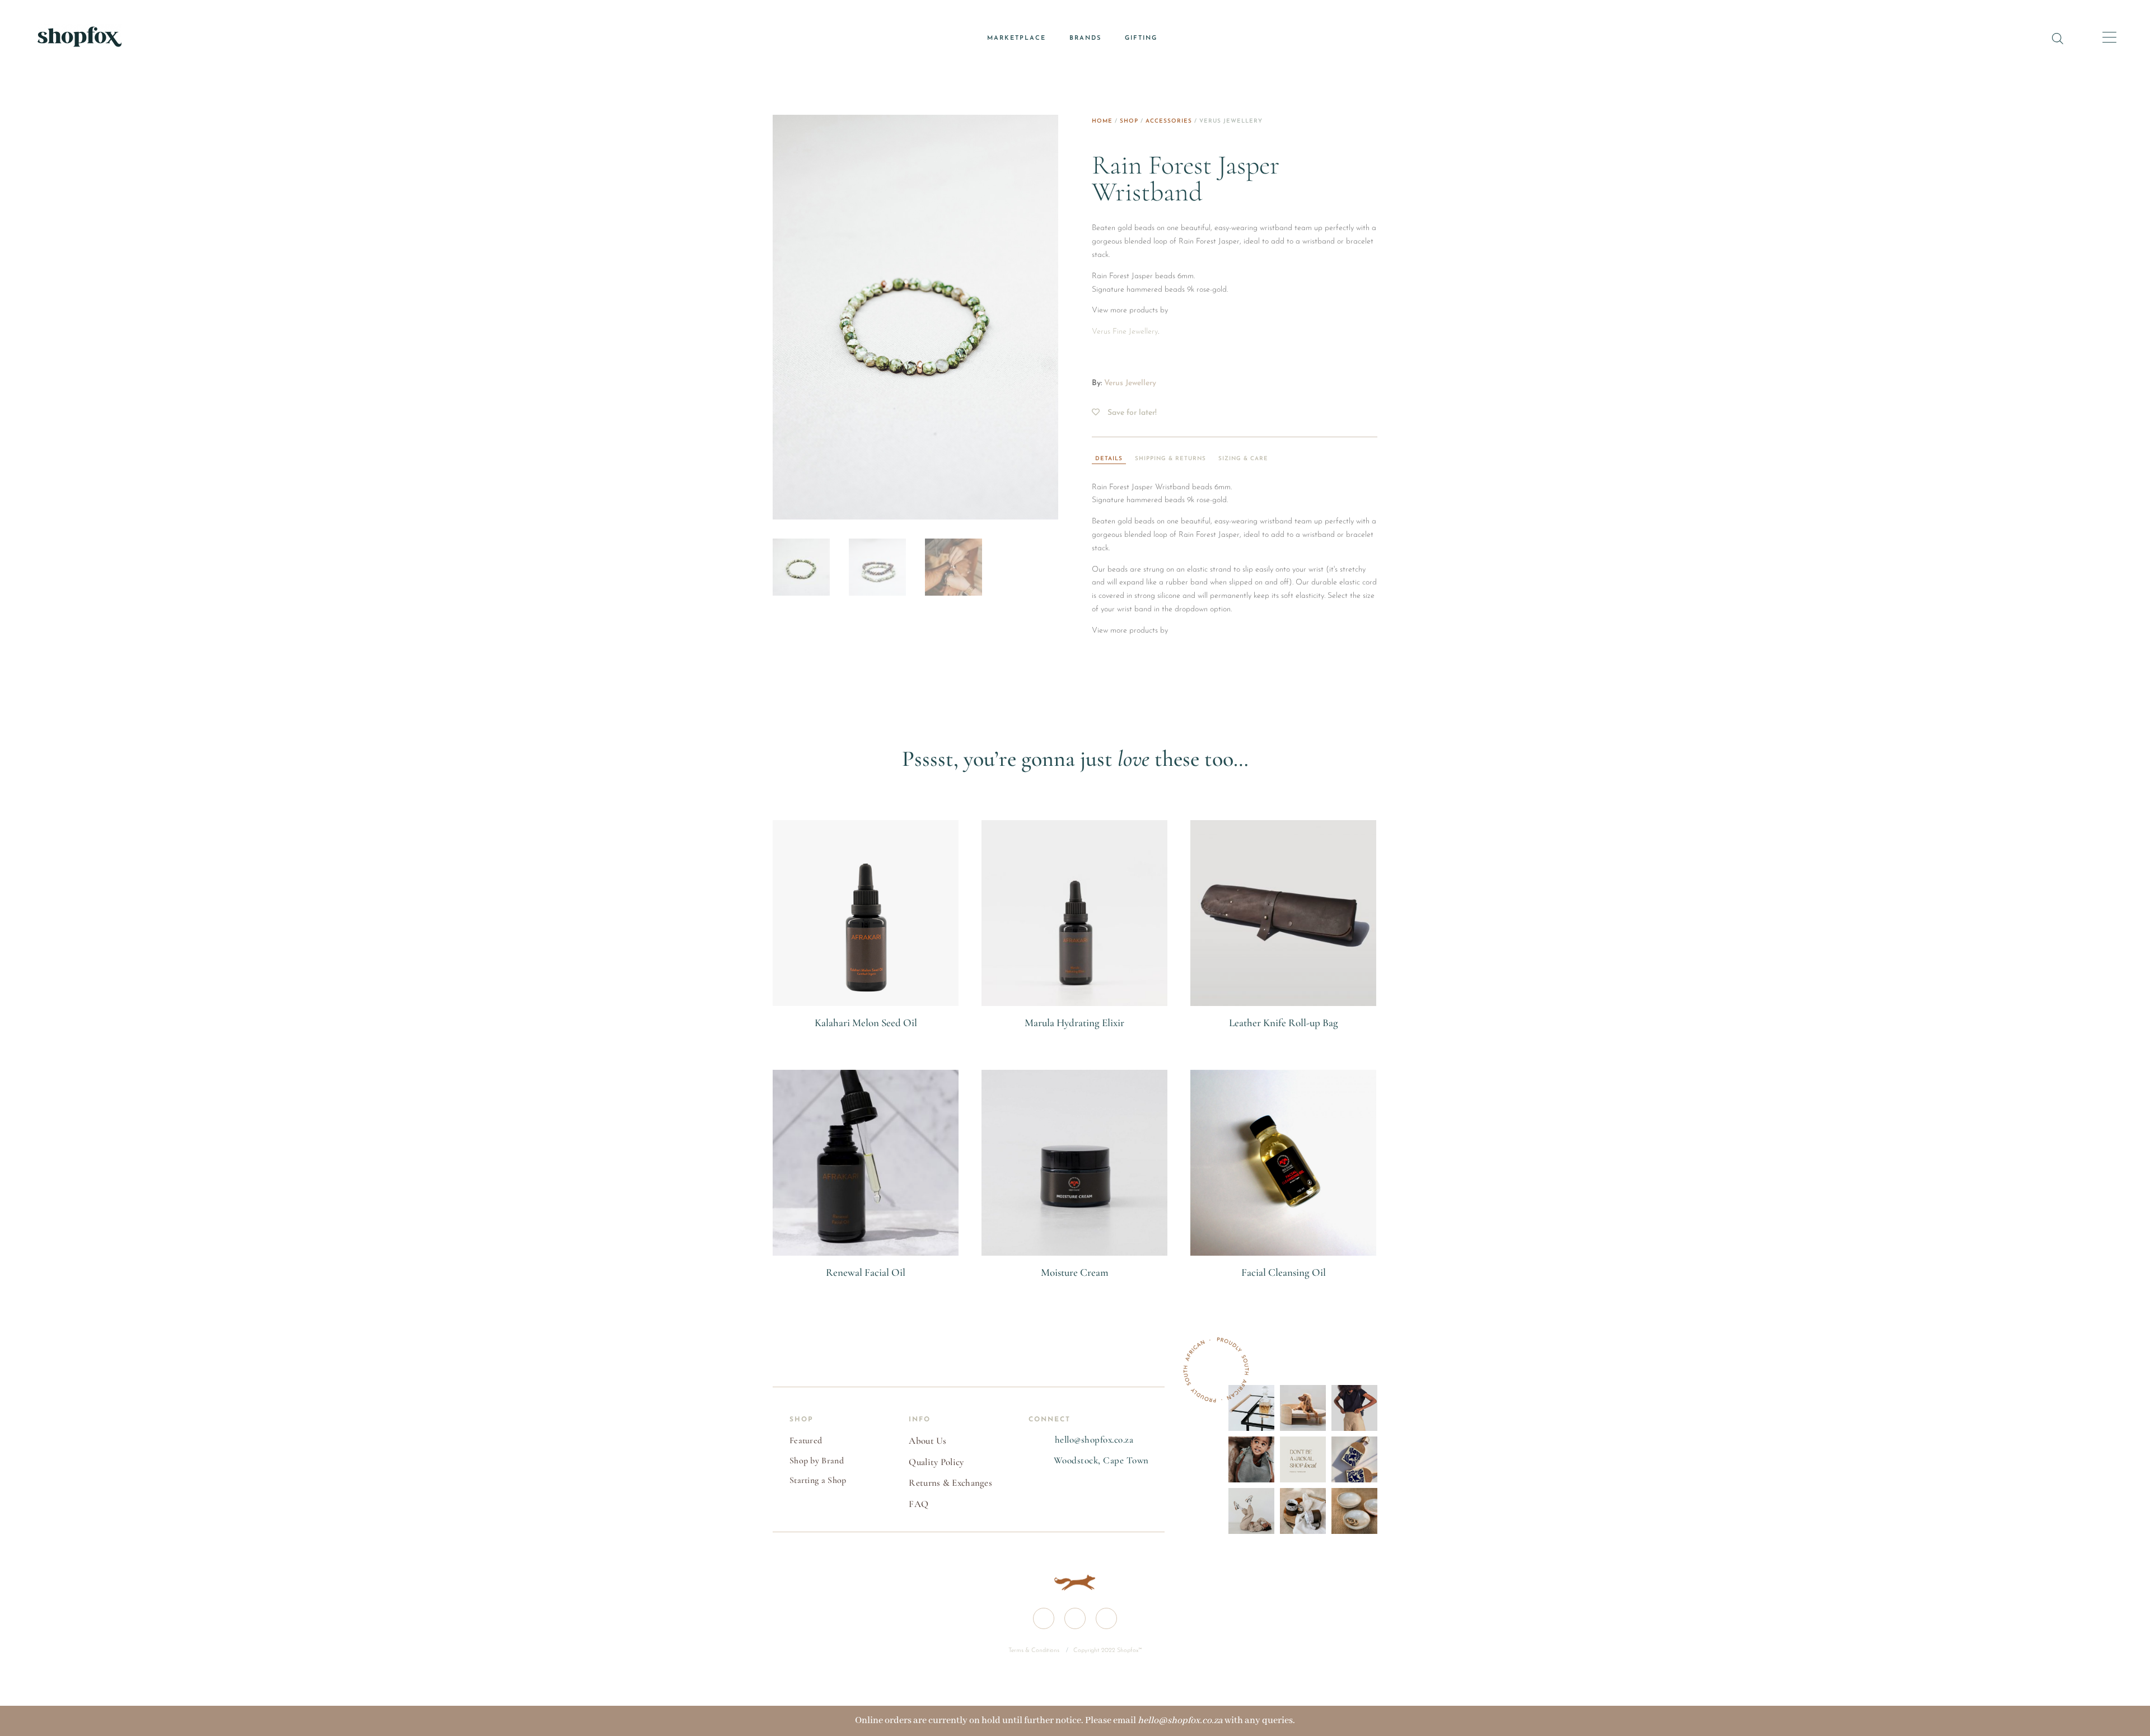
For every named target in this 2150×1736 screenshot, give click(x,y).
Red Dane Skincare (1075, 1285)
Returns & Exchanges (950, 1483)
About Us (927, 1441)
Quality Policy (936, 1462)
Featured (806, 1440)
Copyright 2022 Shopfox (1106, 1651)
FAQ (919, 1504)
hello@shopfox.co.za (1094, 1440)
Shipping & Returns (1170, 459)
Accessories (1169, 121)
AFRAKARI (866, 1036)
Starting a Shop (818, 1480)
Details (1109, 459)
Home (1102, 121)
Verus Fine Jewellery (1125, 332)
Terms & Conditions (1035, 1651)
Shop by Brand (817, 1461)
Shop (1129, 121)
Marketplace (1016, 38)
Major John (1283, 1036)
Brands (1085, 38)
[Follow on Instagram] (1075, 1618)
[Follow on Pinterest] (1106, 1618)
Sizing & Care (1243, 459)
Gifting (1141, 38)
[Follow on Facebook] (1044, 1618)
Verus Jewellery (1130, 383)
